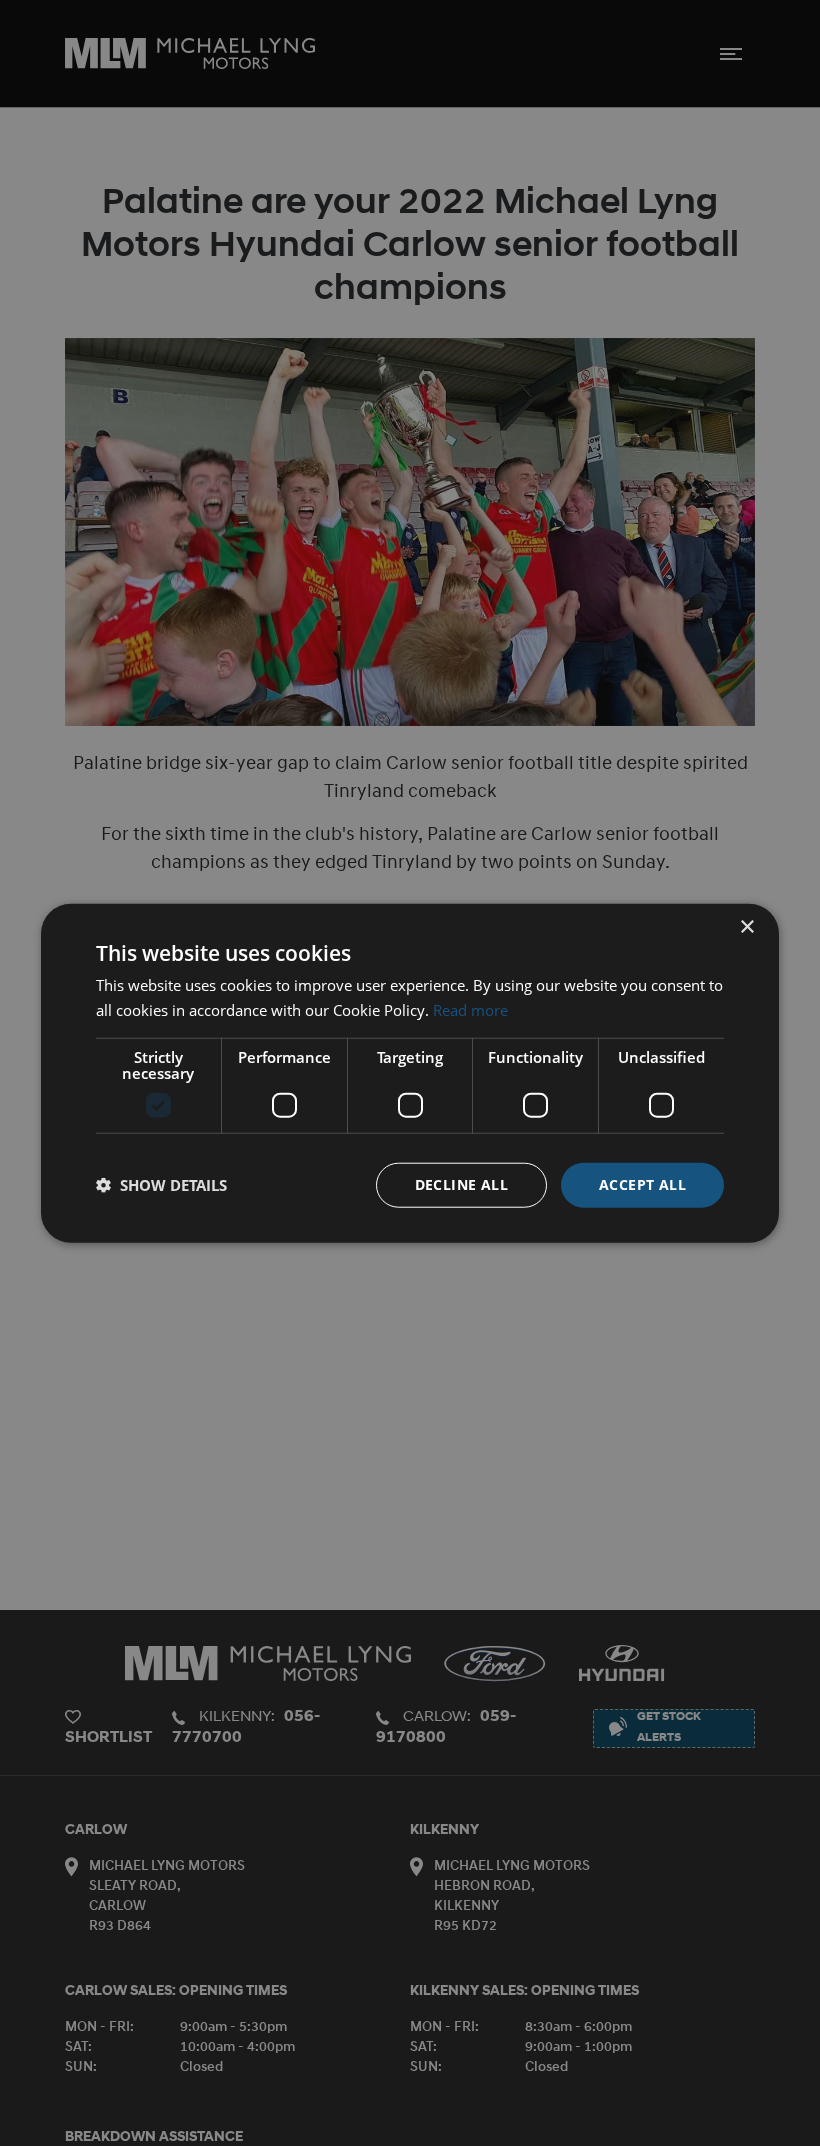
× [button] (746, 927)
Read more (470, 1010)
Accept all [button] (642, 1184)
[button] (161, 1185)
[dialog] (410, 1073)
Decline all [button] (461, 1184)
